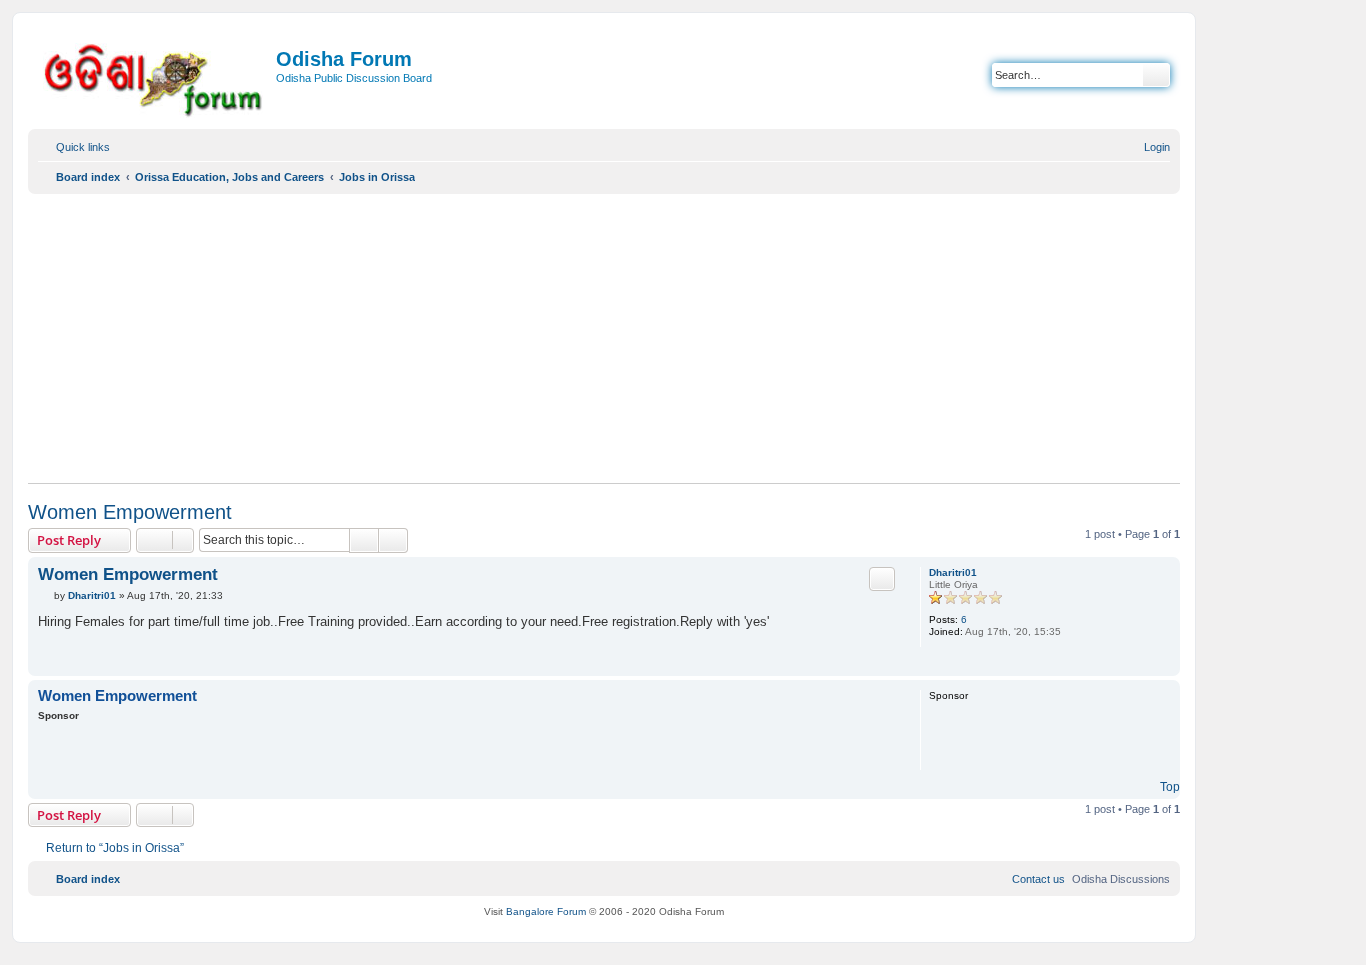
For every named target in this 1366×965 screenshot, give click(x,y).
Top (1170, 787)
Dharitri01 (953, 572)
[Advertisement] (604, 338)
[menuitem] (1148, 147)
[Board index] (154, 76)
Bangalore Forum (546, 911)
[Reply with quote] (882, 579)
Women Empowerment (130, 512)
